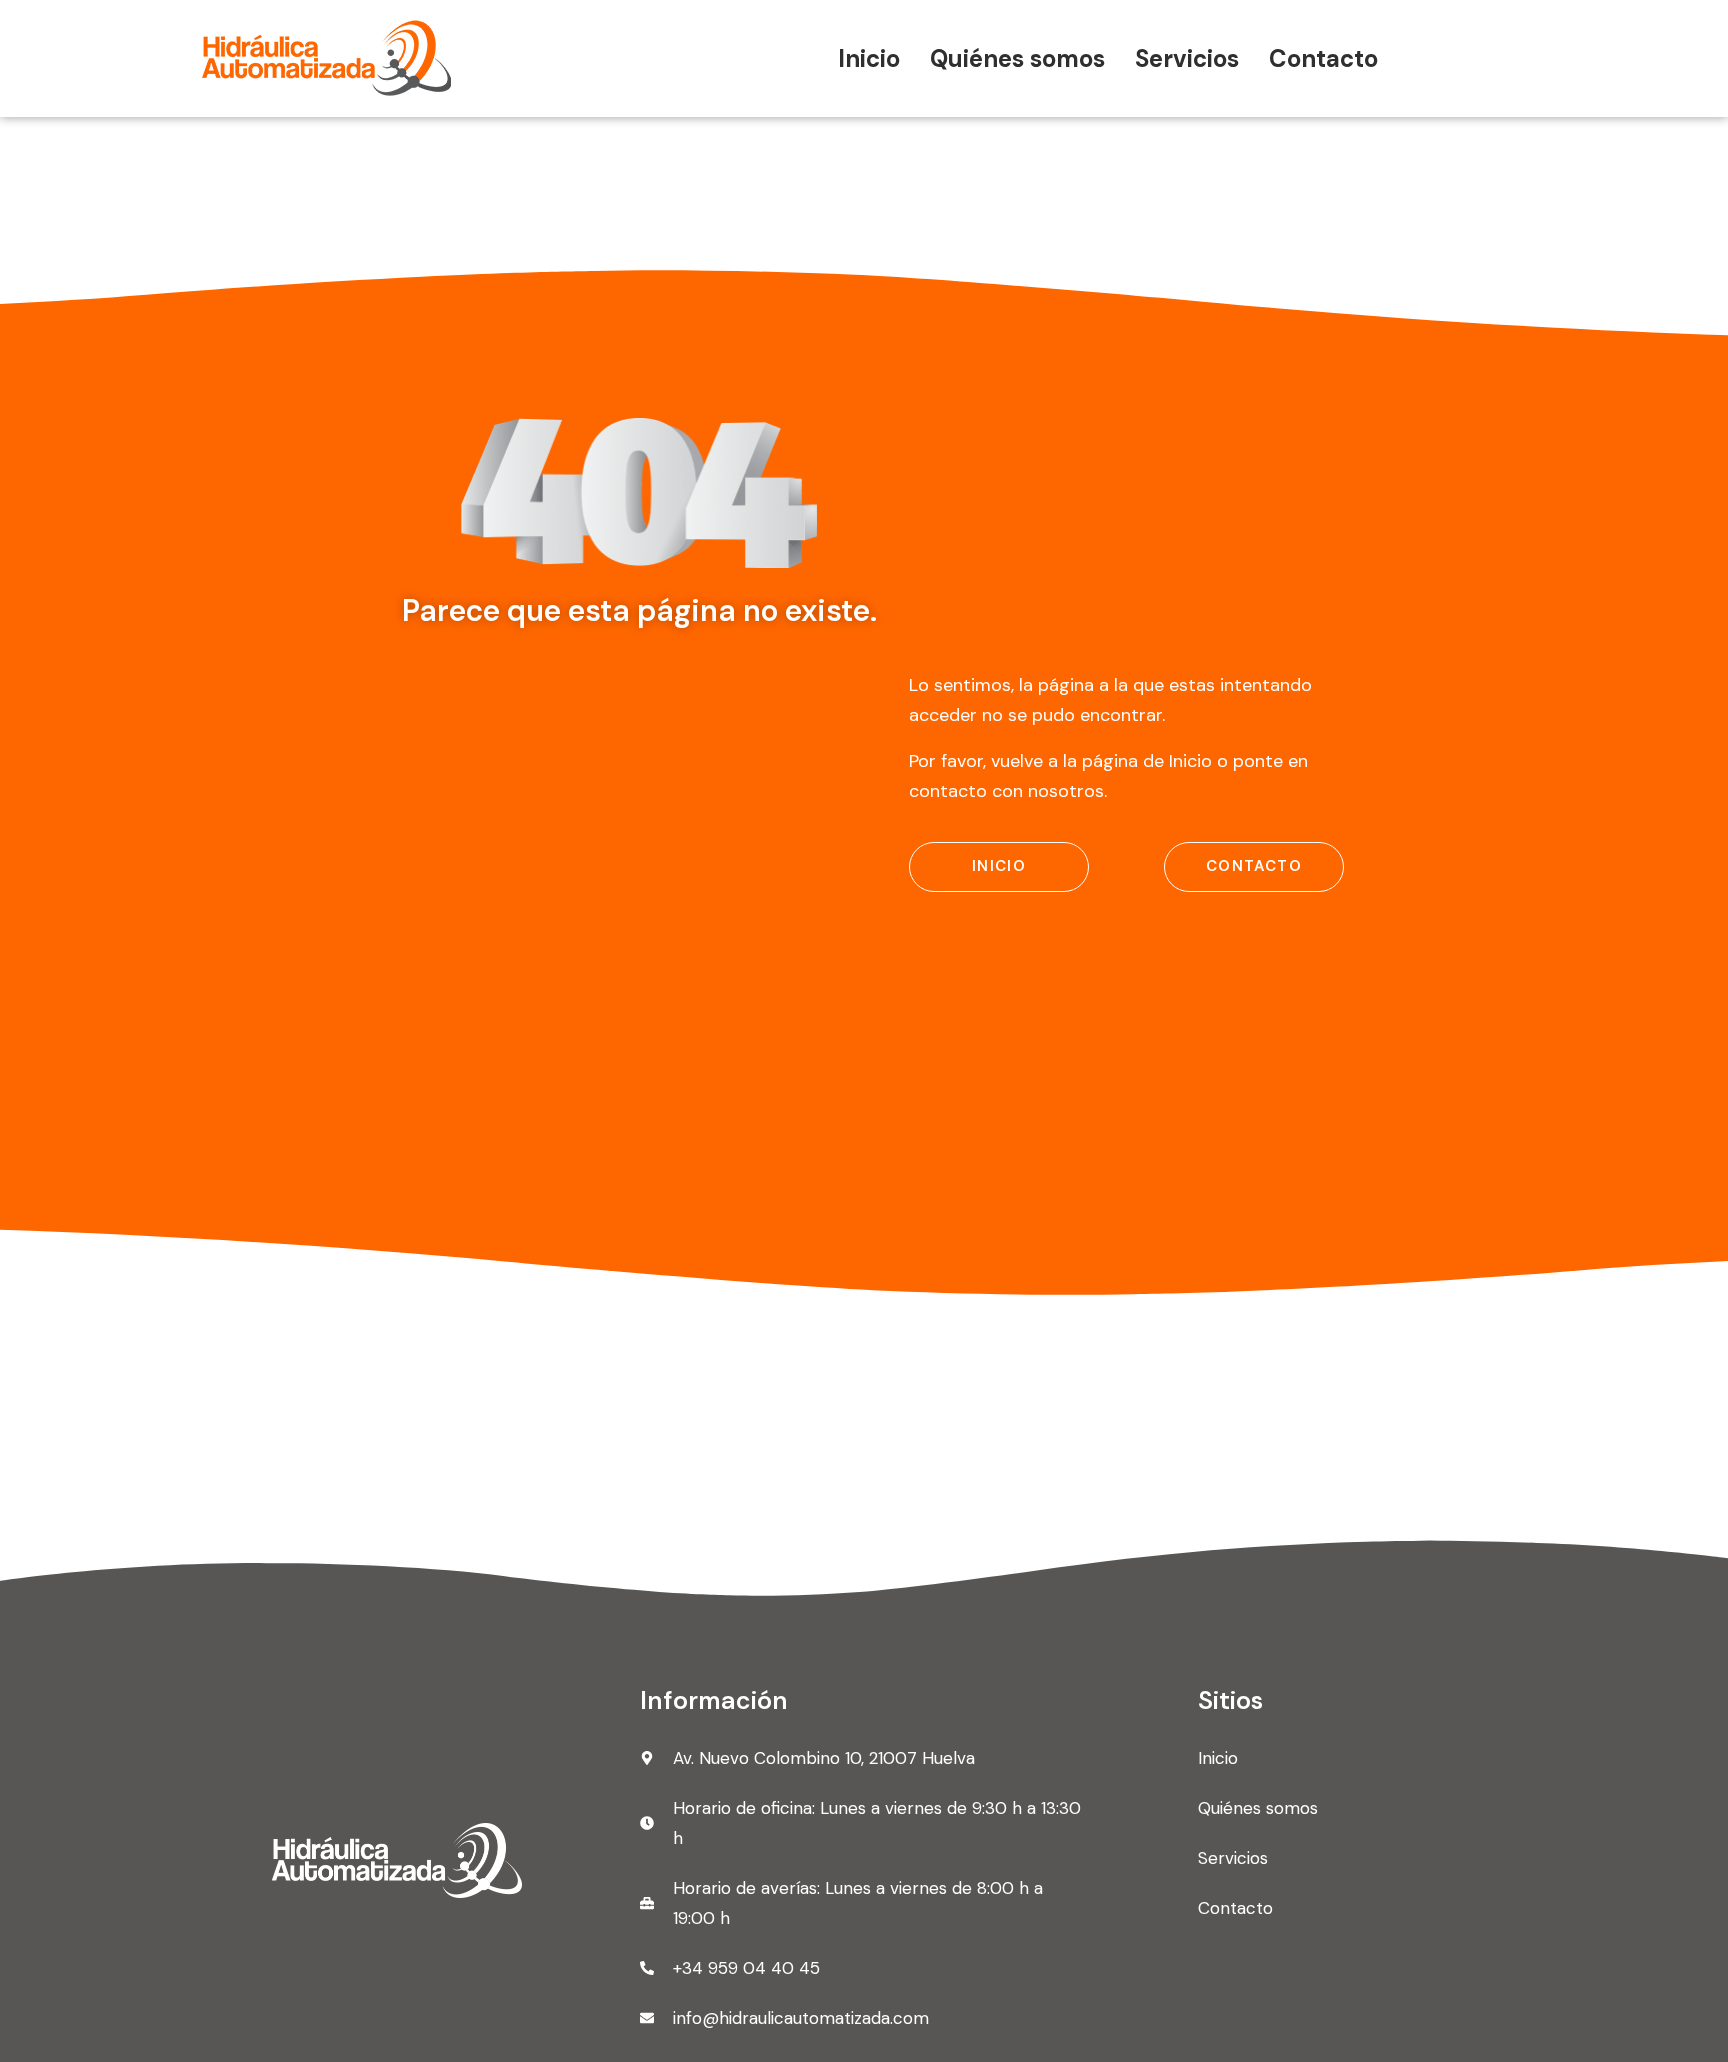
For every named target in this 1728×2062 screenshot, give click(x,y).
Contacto (1323, 58)
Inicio (869, 58)
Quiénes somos (1017, 58)
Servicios (1187, 58)
